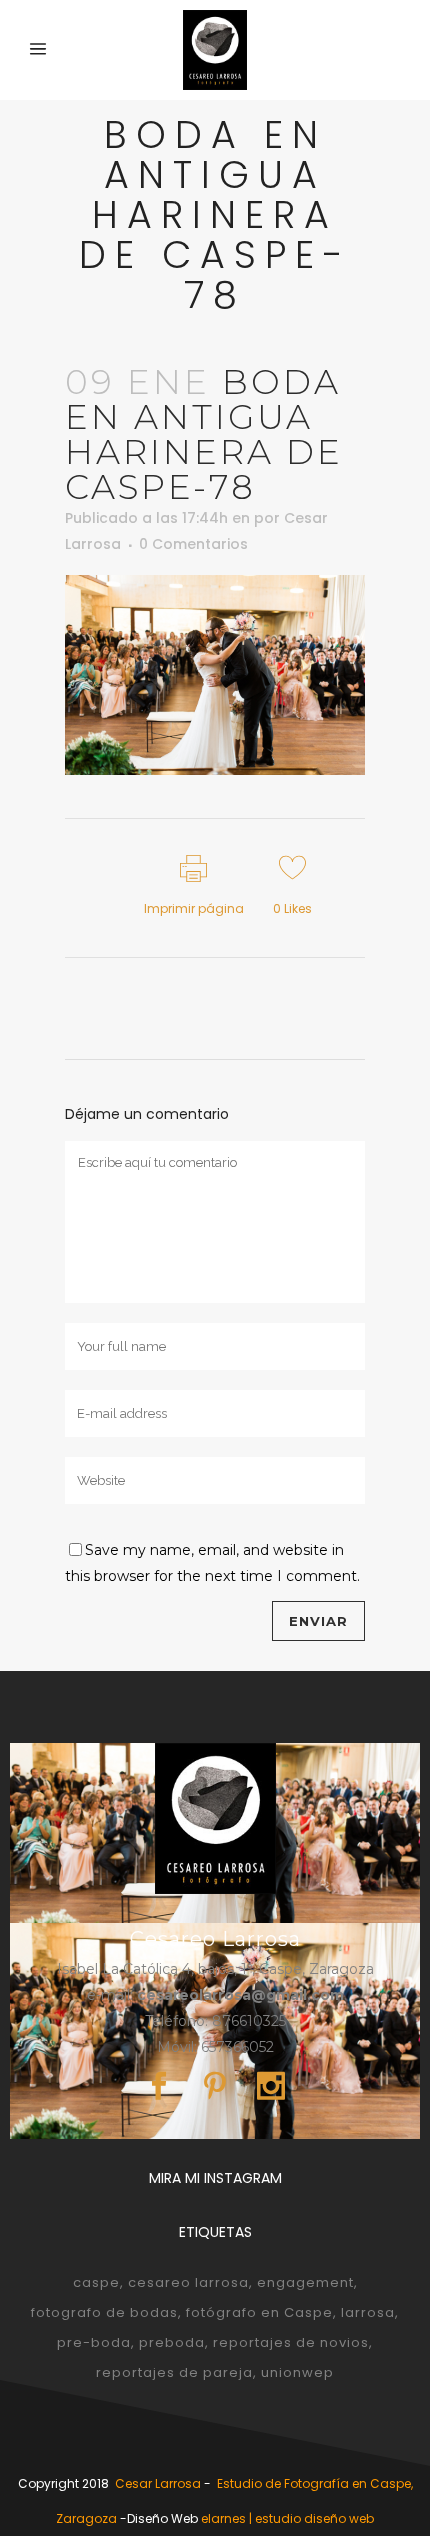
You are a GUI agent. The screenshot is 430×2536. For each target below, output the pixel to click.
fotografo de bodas (104, 2312)
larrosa (368, 2312)
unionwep (297, 2372)
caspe (96, 2282)
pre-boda (94, 2342)
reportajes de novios (291, 2342)
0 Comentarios (193, 544)
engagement (305, 2282)
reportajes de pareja (174, 2372)
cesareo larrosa (188, 2282)
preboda (172, 2342)
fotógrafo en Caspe (259, 2312)
